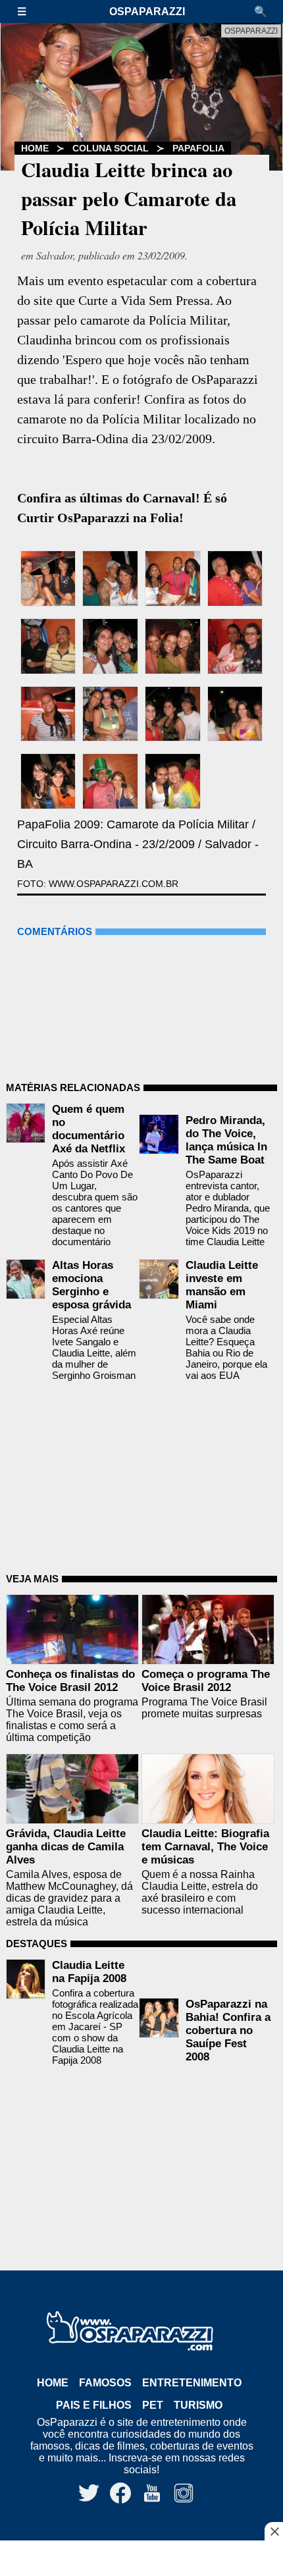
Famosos (105, 2383)
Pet (153, 2405)
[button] (28, 12)
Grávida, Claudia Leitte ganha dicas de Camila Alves (66, 1847)
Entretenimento (192, 2383)
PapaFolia (198, 148)
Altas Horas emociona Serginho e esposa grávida (91, 1285)
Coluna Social (111, 148)
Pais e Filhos (94, 2405)
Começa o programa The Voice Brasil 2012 (206, 1681)
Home (35, 148)
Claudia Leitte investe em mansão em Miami (222, 1285)
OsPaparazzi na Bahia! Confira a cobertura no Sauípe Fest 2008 (228, 2030)
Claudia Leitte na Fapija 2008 (89, 1972)
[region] (141, 2560)
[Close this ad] (274, 2531)
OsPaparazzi (147, 12)
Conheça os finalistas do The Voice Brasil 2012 (70, 1681)
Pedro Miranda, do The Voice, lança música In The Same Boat (226, 1140)
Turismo (198, 2405)
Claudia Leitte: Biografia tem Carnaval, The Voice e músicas (205, 1847)
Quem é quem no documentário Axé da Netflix (89, 1129)
